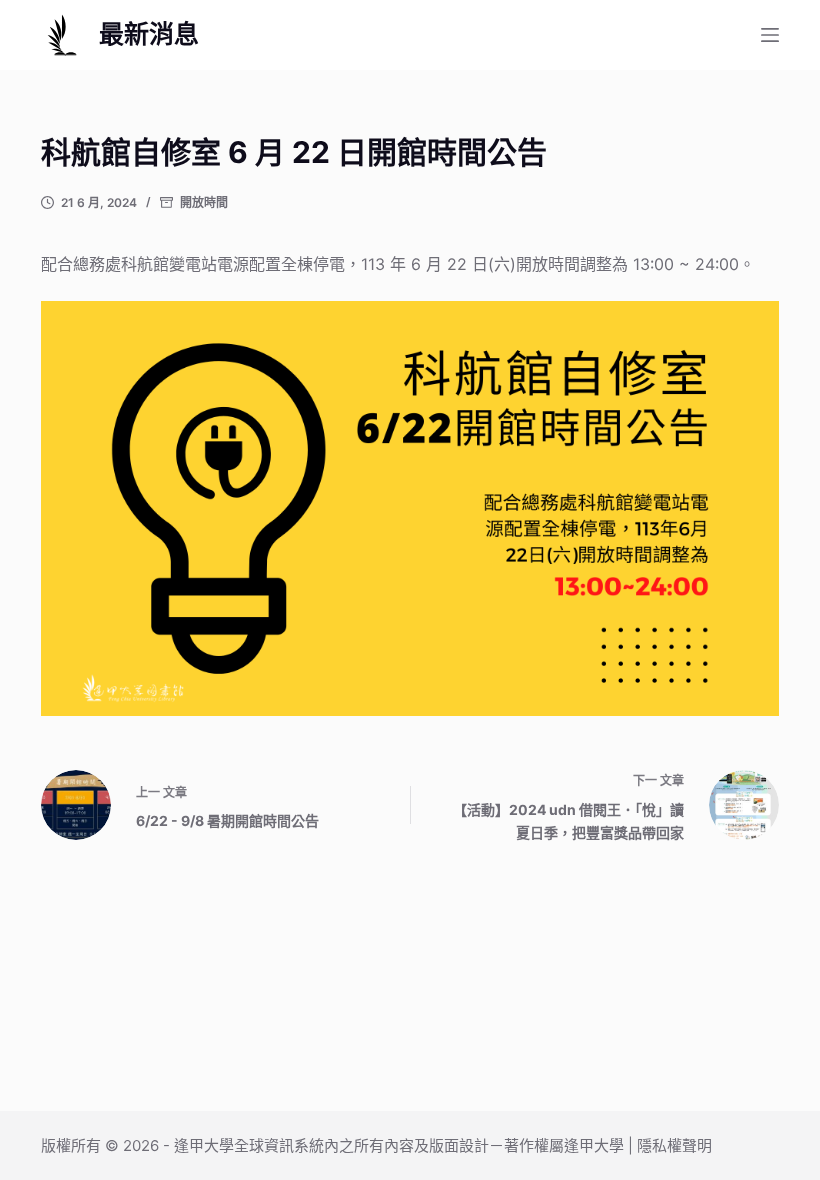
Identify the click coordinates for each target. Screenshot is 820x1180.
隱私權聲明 (674, 1145)
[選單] (770, 35)
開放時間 (204, 202)
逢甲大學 (204, 1145)
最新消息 (149, 34)
